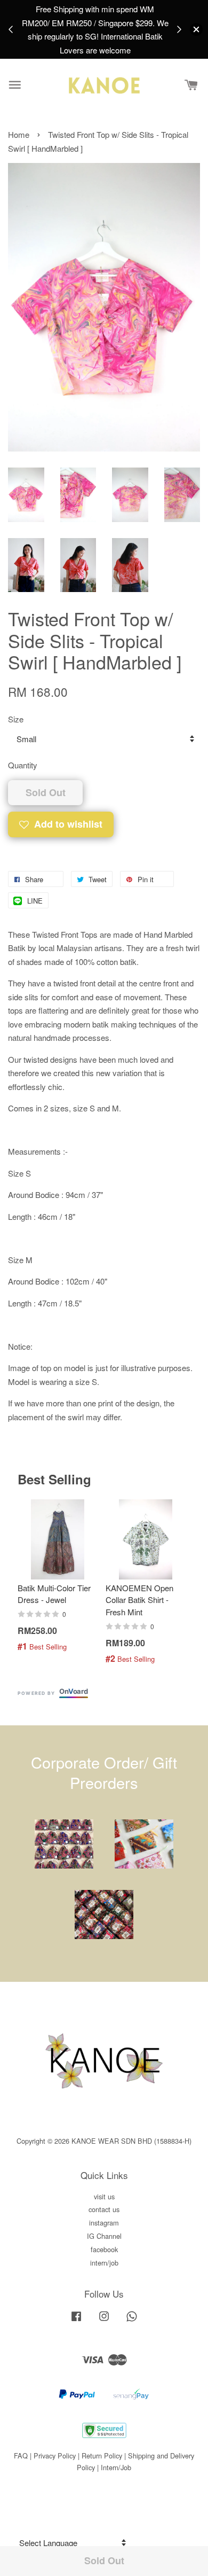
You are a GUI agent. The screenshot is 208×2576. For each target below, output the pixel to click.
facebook (104, 2249)
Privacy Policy (55, 2456)
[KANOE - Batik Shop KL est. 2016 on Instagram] (104, 2321)
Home (19, 134)
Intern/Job (116, 2467)
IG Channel (104, 2236)
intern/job (104, 2263)
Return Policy (102, 2456)
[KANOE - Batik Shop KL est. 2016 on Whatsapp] (132, 2321)
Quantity (23, 765)
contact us (104, 2209)
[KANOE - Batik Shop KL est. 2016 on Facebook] (76, 2321)
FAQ (21, 2456)
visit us (104, 2196)
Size (16, 719)
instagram (104, 2223)
